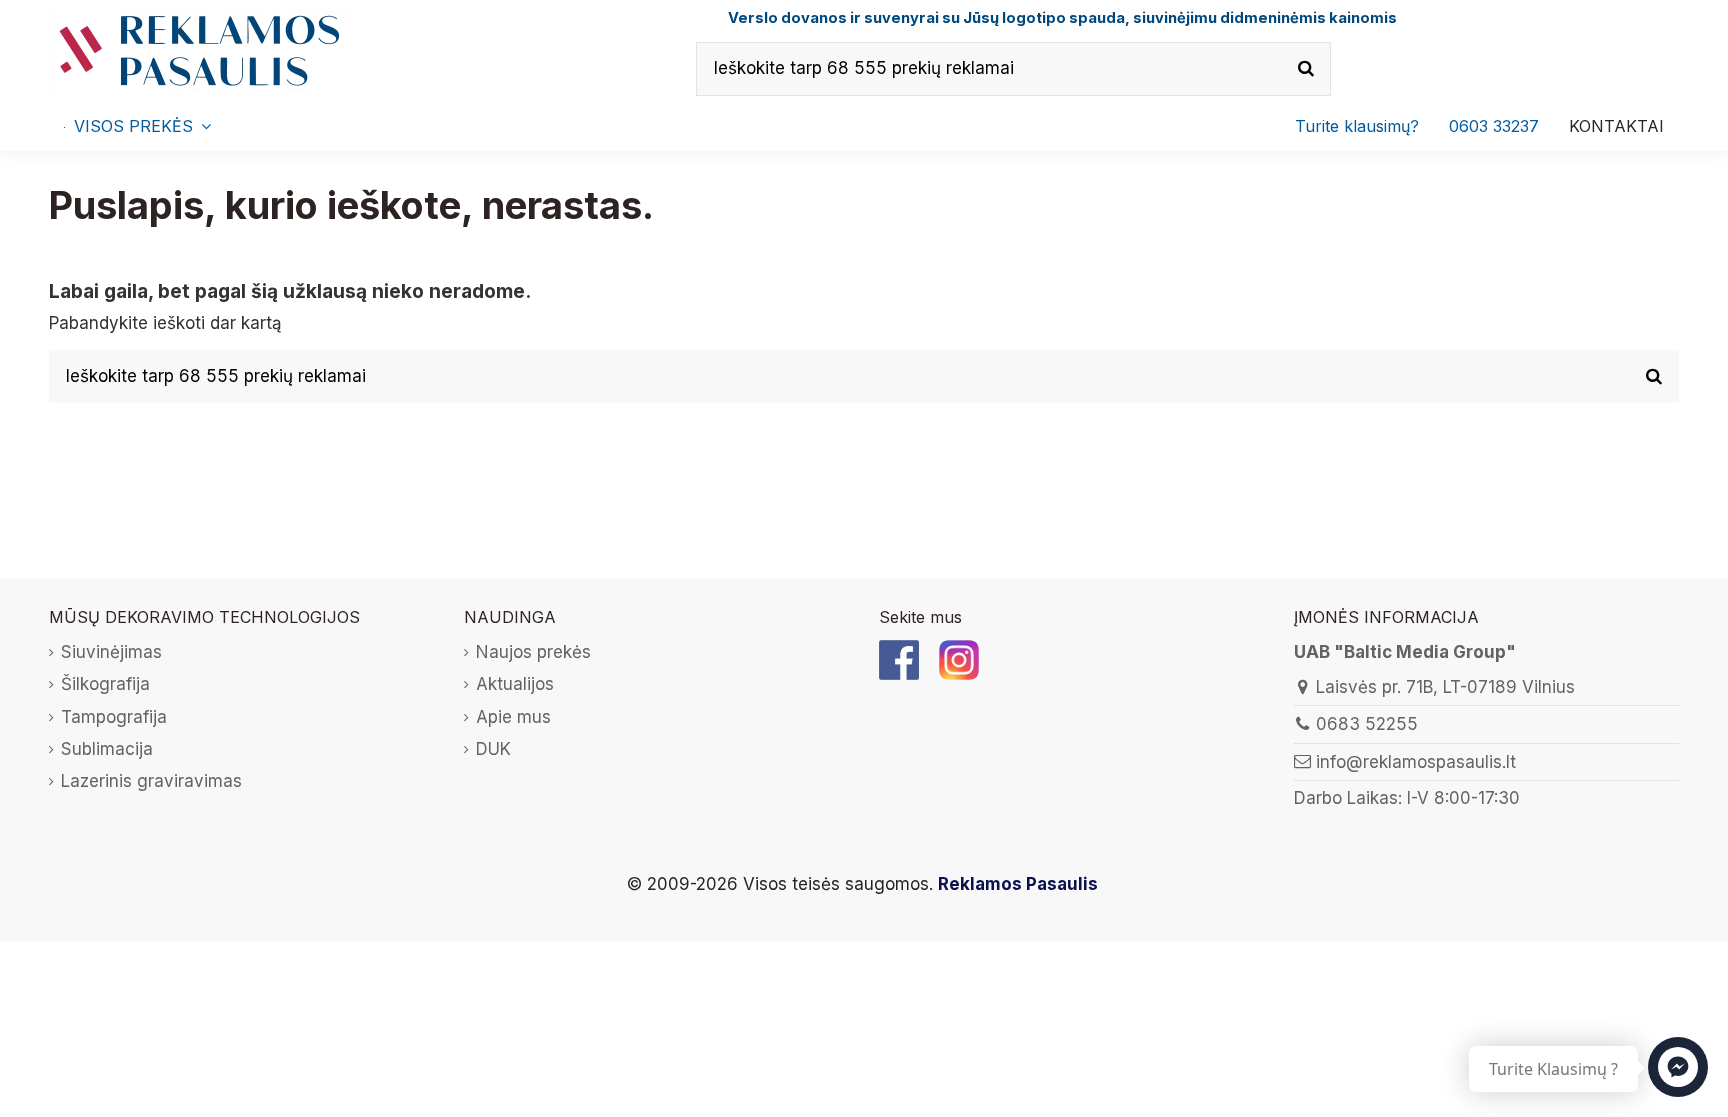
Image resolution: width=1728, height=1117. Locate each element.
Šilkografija (105, 684)
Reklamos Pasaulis (1018, 884)
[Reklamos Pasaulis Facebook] (899, 659)
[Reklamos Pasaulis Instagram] (959, 659)
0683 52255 (1367, 724)
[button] (1494, 126)
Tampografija (114, 717)
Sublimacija (107, 749)
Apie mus (513, 717)
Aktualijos (515, 684)
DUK (493, 749)
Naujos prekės (533, 652)
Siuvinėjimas (111, 652)
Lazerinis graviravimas (151, 781)
